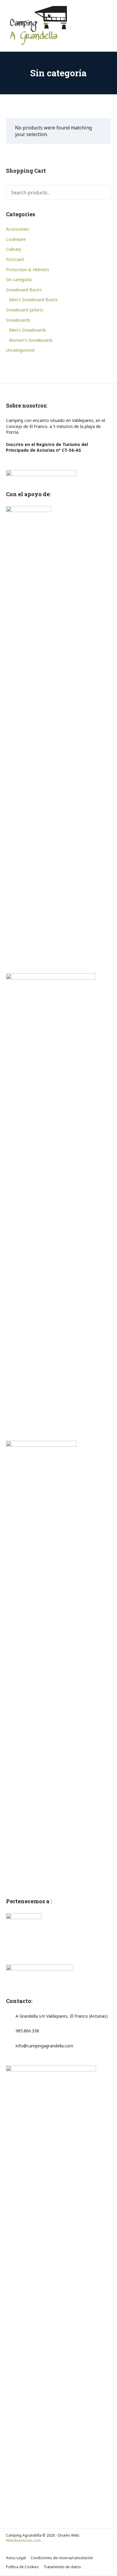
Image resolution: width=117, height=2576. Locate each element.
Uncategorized (20, 350)
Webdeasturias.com (23, 2540)
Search (102, 193)
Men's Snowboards (28, 330)
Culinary (14, 249)
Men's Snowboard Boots (33, 300)
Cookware (16, 239)
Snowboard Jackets (25, 310)
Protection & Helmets (28, 270)
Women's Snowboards (31, 340)
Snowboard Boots (24, 290)
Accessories (18, 229)
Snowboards (18, 320)
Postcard (15, 259)
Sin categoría (19, 279)
